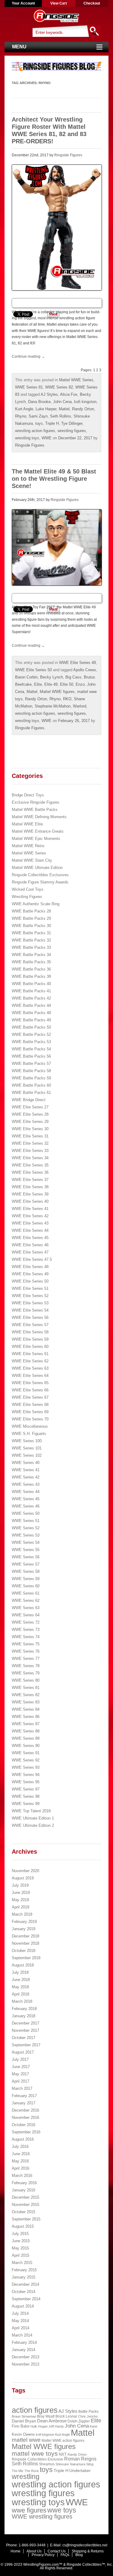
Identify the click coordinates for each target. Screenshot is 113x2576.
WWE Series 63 (26, 1608)
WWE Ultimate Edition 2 (33, 1825)
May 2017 (20, 2074)
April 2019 (20, 1907)
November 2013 (25, 2364)
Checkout (92, 3)
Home (16, 2551)
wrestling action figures (35, 431)
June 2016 (21, 2154)
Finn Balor (21, 2426)
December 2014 (25, 2284)
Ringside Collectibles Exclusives (40, 875)
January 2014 (24, 2350)
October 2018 (24, 1951)
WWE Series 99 (26, 1804)
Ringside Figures (68, 155)
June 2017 (21, 2067)
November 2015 (25, 2205)
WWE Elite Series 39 (30, 1194)
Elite (38, 684)
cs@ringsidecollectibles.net (85, 2545)
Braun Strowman (24, 2416)
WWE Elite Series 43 (30, 1223)
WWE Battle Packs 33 (31, 947)
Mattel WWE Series (76, 380)
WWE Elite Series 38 (30, 1187)
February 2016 (24, 2183)
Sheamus (47, 2464)
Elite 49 (51, 684)
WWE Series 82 (59, 387)
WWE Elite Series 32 (30, 1143)
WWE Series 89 (26, 1738)
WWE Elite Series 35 (30, 1165)
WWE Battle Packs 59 (31, 1078)
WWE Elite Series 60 (30, 1347)
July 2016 (20, 2147)
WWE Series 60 (26, 1586)
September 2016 (26, 2132)
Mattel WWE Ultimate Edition (37, 868)
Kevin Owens (23, 2434)
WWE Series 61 (26, 1593)
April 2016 (20, 2168)
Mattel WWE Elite (27, 824)
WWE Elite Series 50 (33, 670)
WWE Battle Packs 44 (31, 1005)
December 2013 (25, 2357)
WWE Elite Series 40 (30, 1201)
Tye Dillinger (72, 423)
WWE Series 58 (26, 1571)
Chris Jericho (88, 2416)
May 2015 (20, 2248)
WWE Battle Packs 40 (31, 984)
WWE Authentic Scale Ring (36, 904)
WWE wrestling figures (42, 2516)
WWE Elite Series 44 (30, 1230)
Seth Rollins (61, 416)
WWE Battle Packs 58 (31, 1071)
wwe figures (29, 2510)
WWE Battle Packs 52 (31, 1034)
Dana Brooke (39, 402)
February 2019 (24, 1922)
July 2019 (20, 1885)
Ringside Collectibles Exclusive (38, 2459)
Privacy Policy (43, 2555)
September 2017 (26, 2045)
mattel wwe (26, 2440)
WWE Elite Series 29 (30, 1122)
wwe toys (62, 2510)
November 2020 (25, 1871)
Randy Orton (83, 409)
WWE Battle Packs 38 (31, 976)
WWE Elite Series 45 (30, 1238)
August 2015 (23, 2226)
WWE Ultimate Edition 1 (33, 1818)
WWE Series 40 (26, 1463)
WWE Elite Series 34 (30, 1158)
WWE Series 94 (26, 1775)
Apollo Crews (85, 670)
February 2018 (24, 2009)
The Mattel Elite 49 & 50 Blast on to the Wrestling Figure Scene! (54, 479)
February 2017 (24, 2096)
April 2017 (20, 2081)
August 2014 (23, 2306)
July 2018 (20, 1972)
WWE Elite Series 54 (30, 1310)
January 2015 (24, 2277)
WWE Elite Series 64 (30, 1376)
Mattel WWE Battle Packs (35, 810)
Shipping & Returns (88, 2551)
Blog (79, 2555)
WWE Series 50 (26, 1513)
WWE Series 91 (26, 1753)
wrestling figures (72, 431)
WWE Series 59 (26, 1579)
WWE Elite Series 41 (30, 1209)
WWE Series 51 (26, 1521)
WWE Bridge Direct (29, 1100)
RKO (67, 699)
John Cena (62, 402)
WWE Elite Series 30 (30, 1129)
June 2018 (21, 1980)
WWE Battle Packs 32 (31, 940)
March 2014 (22, 2335)
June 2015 (21, 2241)
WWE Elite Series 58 (30, 1332)
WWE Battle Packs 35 (31, 962)
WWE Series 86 (26, 1717)
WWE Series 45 (26, 1499)
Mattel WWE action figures (63, 2441)
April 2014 (20, 2328)
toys (39, 423)
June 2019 (21, 1893)
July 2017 (20, 2059)
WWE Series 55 (26, 1550)
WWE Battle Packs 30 (31, 926)
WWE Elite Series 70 (30, 1419)
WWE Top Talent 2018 (31, 1811)
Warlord (80, 706)
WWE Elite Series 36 (30, 1172)
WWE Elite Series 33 (30, 1151)
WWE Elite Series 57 (30, 1325)
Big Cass (73, 677)
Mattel (64, 409)
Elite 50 (67, 684)
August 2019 (23, 1878)
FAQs (65, 2555)
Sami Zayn (38, 416)
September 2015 (26, 2219)
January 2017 (24, 2103)
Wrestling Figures (27, 897)
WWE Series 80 (26, 1680)
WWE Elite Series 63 (30, 1368)
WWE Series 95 (26, 1782)
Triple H (52, 423)
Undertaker (80, 2470)
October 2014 (24, 2292)
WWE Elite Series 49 (77, 663)
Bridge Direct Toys (28, 795)
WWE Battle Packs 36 (31, 969)
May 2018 (20, 1987)
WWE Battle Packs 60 (31, 1085)
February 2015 (24, 2270)
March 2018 (22, 2001)
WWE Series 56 (26, 1557)
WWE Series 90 (26, 1746)
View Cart (59, 3)
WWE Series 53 (26, 1535)
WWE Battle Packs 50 (31, 1027)
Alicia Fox (69, 394)
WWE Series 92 (26, 1760)
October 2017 (24, 2038)
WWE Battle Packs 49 (31, 1020)
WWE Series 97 (26, 1789)
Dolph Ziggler (79, 2421)
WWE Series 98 (26, 1796)
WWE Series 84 (26, 1709)
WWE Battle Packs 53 (31, 1042)
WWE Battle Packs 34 (31, 955)
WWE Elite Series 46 (30, 1245)
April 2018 (20, 1994)
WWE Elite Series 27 (30, 1107)
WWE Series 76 (26, 1651)
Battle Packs (88, 2411)
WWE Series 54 (26, 1542)
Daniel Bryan (24, 2421)
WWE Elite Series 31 (30, 1136)
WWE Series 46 (26, 1506)
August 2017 (23, 2052)
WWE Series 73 (26, 1630)
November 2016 (25, 2117)
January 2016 (24, 2190)
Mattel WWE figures (57, 692)
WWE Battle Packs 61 (31, 1093)
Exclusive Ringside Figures (36, 802)
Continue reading (28, 356)
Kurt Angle (24, 409)
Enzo (80, 684)
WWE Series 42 (26, 1477)
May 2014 (20, 2321)
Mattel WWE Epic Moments (36, 839)
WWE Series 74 (26, 1637)
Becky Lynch (52, 677)
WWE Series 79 (26, 1673)
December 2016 (25, 2110)
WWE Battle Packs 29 (31, 918)
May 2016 (20, 2161)
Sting (90, 2464)
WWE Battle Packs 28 (31, 911)
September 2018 (26, 1958)
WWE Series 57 (26, 1564)
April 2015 (20, 2255)
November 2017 (25, 2030)
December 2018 (25, 1936)
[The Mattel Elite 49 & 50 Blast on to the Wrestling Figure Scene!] (56, 547)
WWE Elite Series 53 (30, 1303)
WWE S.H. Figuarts (29, 1434)
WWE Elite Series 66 (30, 1390)
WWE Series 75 (26, 1644)
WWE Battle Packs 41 (31, 991)
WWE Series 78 (26, 1666)
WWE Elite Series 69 (30, 1412)
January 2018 (24, 2016)
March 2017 (22, 2088)
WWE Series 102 (27, 1455)
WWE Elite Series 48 (30, 1267)
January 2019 (24, 1929)
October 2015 (24, 2212)
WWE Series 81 (29, 387)
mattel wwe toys (35, 2453)
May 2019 (20, 1900)
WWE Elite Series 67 (30, 1397)
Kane (94, 2426)
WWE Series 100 (27, 1441)
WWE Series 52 (26, 1528)
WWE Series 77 (26, 1659)
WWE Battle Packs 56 (31, 1056)
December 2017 (25, 2023)
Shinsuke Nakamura (70, 2464)
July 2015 (20, 2234)
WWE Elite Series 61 (30, 1354)
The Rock (32, 2471)
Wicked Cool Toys (28, 889)
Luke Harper (46, 409)
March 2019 (22, 1914)
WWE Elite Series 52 (30, 1296)
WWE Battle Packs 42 (31, 998)
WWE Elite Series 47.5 (32, 1259)
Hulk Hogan (39, 2426)
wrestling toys (27, 438)
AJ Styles (49, 394)
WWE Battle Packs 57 (31, 1064)
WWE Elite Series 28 (30, 1114)
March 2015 (22, 2263)
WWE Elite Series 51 (30, 1288)
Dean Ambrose (52, 2421)
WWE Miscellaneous (30, 1426)
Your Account (23, 3)
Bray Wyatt (46, 2416)
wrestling (26, 2477)
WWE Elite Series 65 (30, 1383)
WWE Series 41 (26, 1470)
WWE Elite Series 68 (30, 1405)
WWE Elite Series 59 (30, 1339)
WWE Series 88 (26, 1731)
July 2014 (20, 2313)
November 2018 (25, 1943)
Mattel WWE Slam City (32, 860)
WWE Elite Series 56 (30, 1317)
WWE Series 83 (26, 1702)
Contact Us (57, 2551)
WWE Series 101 (27, 1448)
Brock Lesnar (66, 2416)
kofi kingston (85, 402)
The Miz (18, 2471)
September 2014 (26, 2299)
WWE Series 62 (26, 1600)
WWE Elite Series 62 (30, 1361)
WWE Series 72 (26, 1622)
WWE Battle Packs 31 (31, 933)
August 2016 (23, 2139)
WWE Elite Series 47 (30, 1252)
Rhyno (21, 416)
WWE (47, 438)
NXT (63, 2454)
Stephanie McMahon (53, 706)
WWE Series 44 (26, 1492)
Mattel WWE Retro (28, 846)
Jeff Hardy (56, 2426)
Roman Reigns (80, 2459)
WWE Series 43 (26, 1484)
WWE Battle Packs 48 (31, 1013)
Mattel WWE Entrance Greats (38, 831)
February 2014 (24, 2342)
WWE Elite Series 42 (30, 1216)
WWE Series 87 (26, 1724)
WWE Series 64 (26, 1615)
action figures (35, 2410)
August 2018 (23, 1965)
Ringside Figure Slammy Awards (40, 882)
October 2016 (24, 2125)
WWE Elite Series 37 (30, 1180)
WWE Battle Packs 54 (31, 1049)
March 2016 (22, 2176)
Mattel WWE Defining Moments (39, 817)
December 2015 (25, 2197)
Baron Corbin (26, 677)
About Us (34, 2551)
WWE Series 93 (26, 1767)
